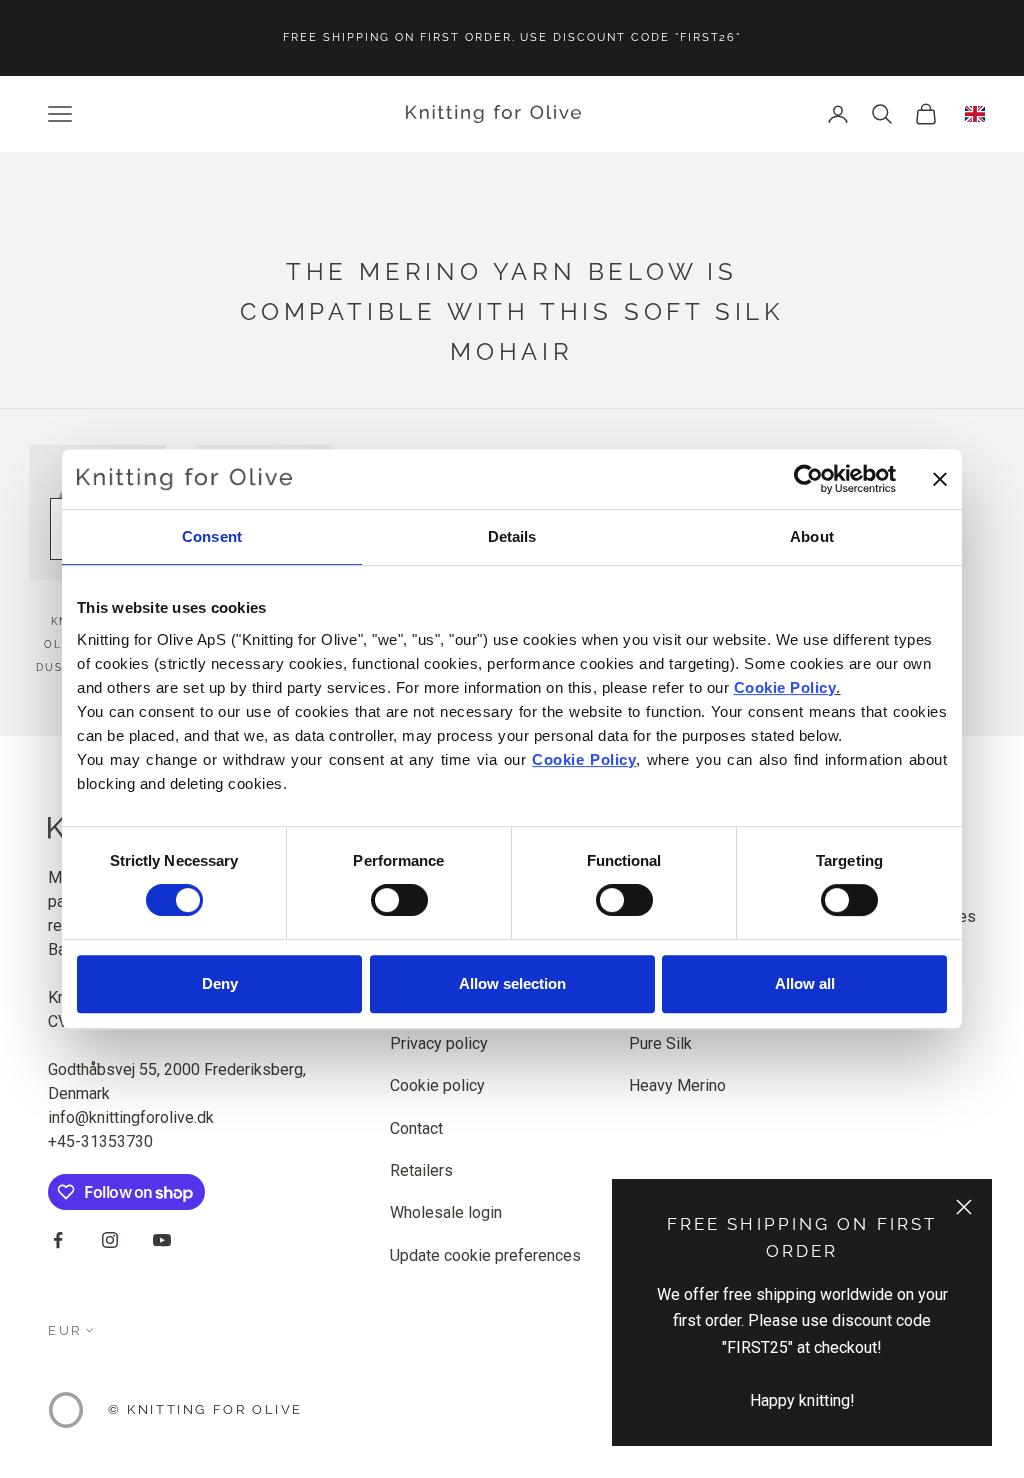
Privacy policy (439, 1043)
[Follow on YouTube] (162, 1240)
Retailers (421, 1170)
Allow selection (512, 983)
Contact (416, 1128)
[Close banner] (940, 479)
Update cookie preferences (485, 1255)
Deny (220, 983)
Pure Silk (660, 1043)
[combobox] (975, 114)
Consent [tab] (212, 536)
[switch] (399, 900)
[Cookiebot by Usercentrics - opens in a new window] (808, 479)
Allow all (805, 983)
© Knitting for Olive (205, 1409)
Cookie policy (437, 1085)
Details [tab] (512, 536)
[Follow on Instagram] (110, 1240)
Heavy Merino (677, 1085)
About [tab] (812, 536)
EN (975, 114)
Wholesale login (446, 1212)
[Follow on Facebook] (58, 1240)
